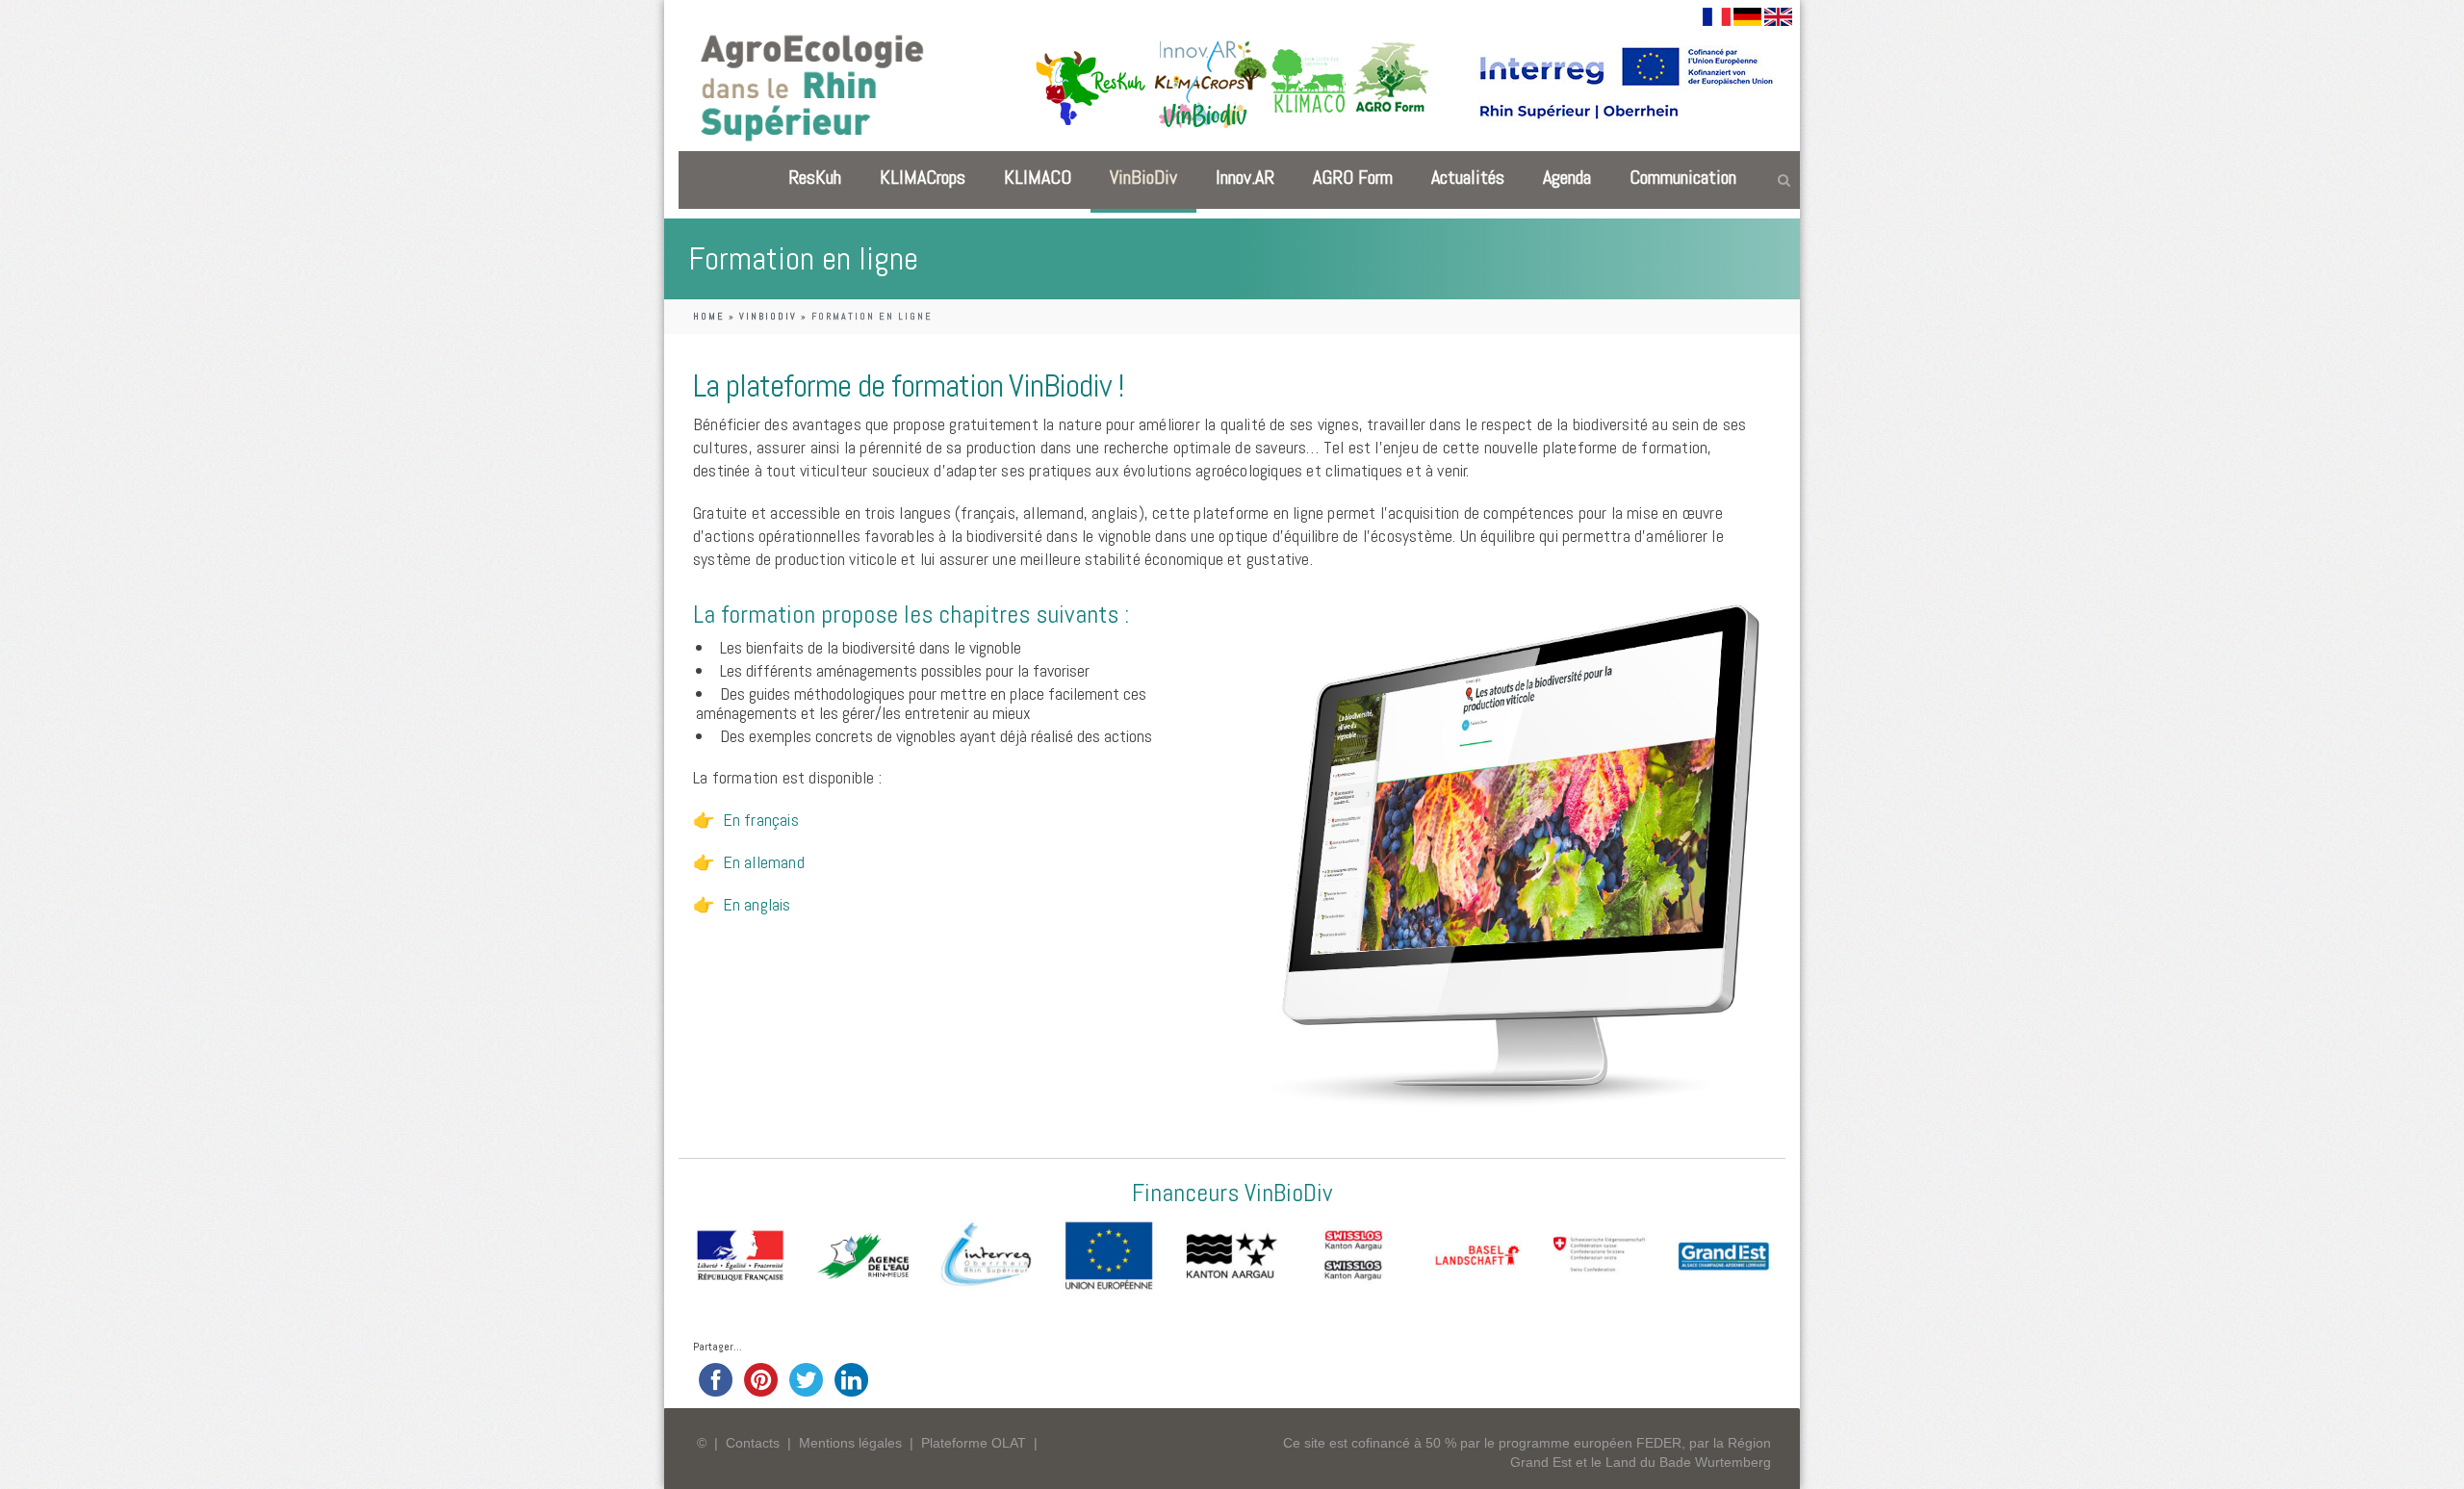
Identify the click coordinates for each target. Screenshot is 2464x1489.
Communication (1683, 177)
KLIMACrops (923, 177)
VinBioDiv (1143, 177)
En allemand (764, 862)
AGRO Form (1353, 177)
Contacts (753, 1443)
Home (709, 316)
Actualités (1468, 177)
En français (761, 820)
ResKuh (815, 177)
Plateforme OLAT (974, 1443)
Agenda (1567, 177)
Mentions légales (850, 1443)
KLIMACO (1038, 177)
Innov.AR (1245, 177)
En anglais (757, 904)
